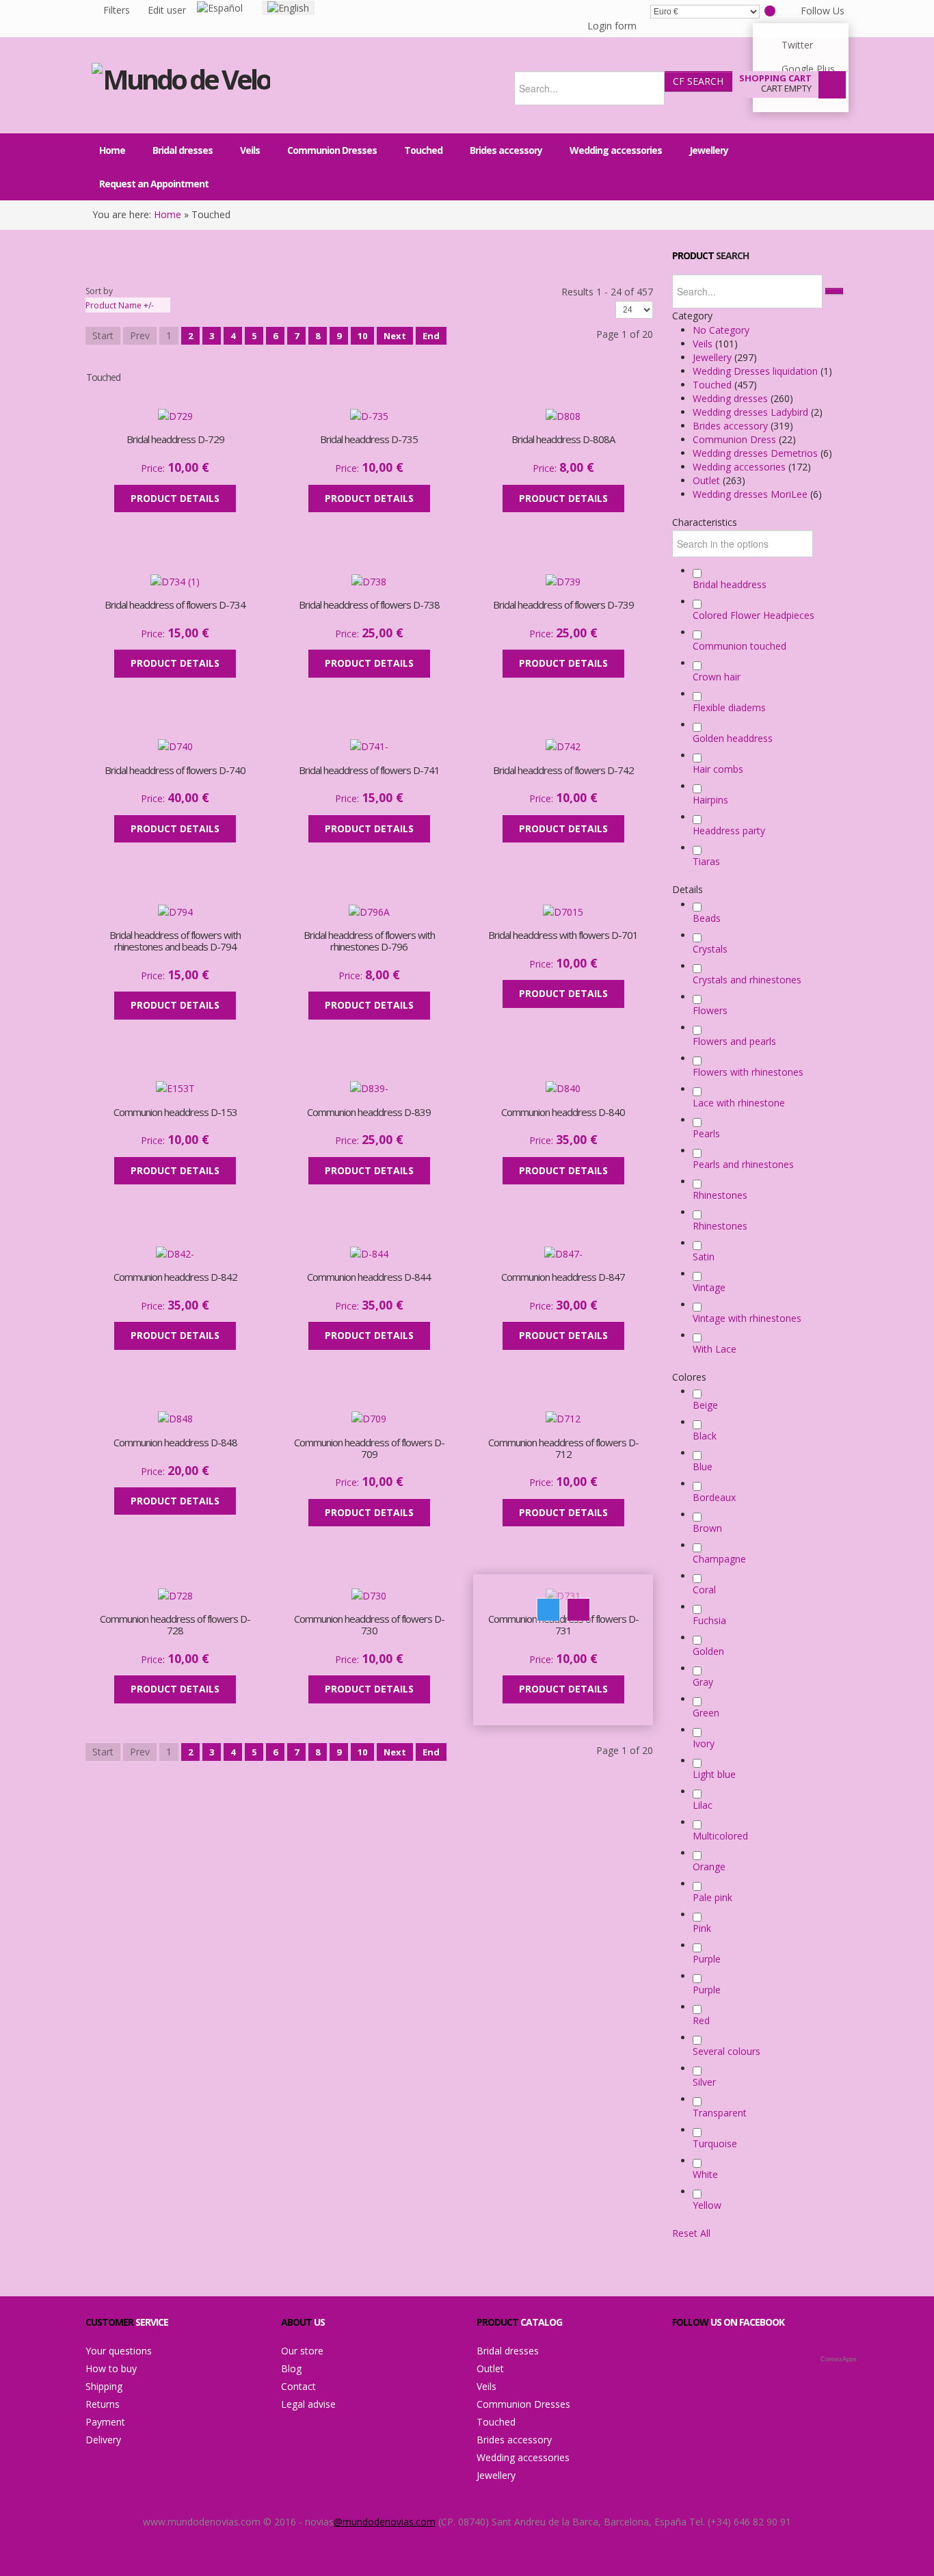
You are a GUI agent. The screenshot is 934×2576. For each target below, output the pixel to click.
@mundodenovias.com (385, 2522)
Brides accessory (732, 426)
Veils (704, 344)
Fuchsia (709, 1620)
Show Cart (832, 85)
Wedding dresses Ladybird (752, 412)
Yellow (707, 2205)
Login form (612, 26)
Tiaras (706, 861)
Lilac (703, 1805)
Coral (704, 1590)
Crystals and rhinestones (747, 980)
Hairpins (710, 800)
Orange (709, 1867)
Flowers (710, 1010)
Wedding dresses (732, 398)
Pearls (706, 1133)
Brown (707, 1528)
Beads (707, 918)
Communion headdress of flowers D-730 (369, 1625)
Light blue (714, 1774)
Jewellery (713, 357)
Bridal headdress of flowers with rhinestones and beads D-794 (175, 941)
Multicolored (720, 1836)
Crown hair (717, 677)
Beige (705, 1405)
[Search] (834, 291)
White (705, 2174)
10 (362, 336)
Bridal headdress (730, 584)
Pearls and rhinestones (743, 1164)
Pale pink (712, 1897)
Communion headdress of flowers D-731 (563, 1625)
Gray (703, 1682)
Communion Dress (736, 439)
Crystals (710, 949)
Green (706, 1713)
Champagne (719, 1559)
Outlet (708, 480)
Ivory (704, 1743)
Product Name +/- (120, 305)
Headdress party (729, 831)
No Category (721, 330)
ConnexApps (839, 2359)
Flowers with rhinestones (748, 1072)
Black (705, 1436)
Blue (703, 1466)
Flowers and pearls (734, 1041)
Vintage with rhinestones (747, 1318)
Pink (702, 1928)
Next (395, 336)
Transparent (720, 2113)
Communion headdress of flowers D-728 (175, 1625)
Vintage (709, 1287)
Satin (704, 1257)
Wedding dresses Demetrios (757, 453)
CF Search (698, 81)
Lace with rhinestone (739, 1103)
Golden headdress (733, 738)
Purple (707, 1959)
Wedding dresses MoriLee (751, 494)
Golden (708, 1651)
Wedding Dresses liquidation (757, 371)
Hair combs (718, 769)
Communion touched (739, 646)
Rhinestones (720, 1195)
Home (168, 214)
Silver (704, 2082)
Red (701, 2020)
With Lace (715, 1349)
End (431, 336)
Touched (713, 385)
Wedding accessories (740, 467)
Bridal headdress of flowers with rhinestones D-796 (369, 941)
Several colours (726, 2051)
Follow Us (823, 11)
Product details (217, 430)
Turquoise (715, 2143)
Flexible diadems (729, 707)
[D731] (11, 11)
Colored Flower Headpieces (753, 615)
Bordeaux (714, 1497)
